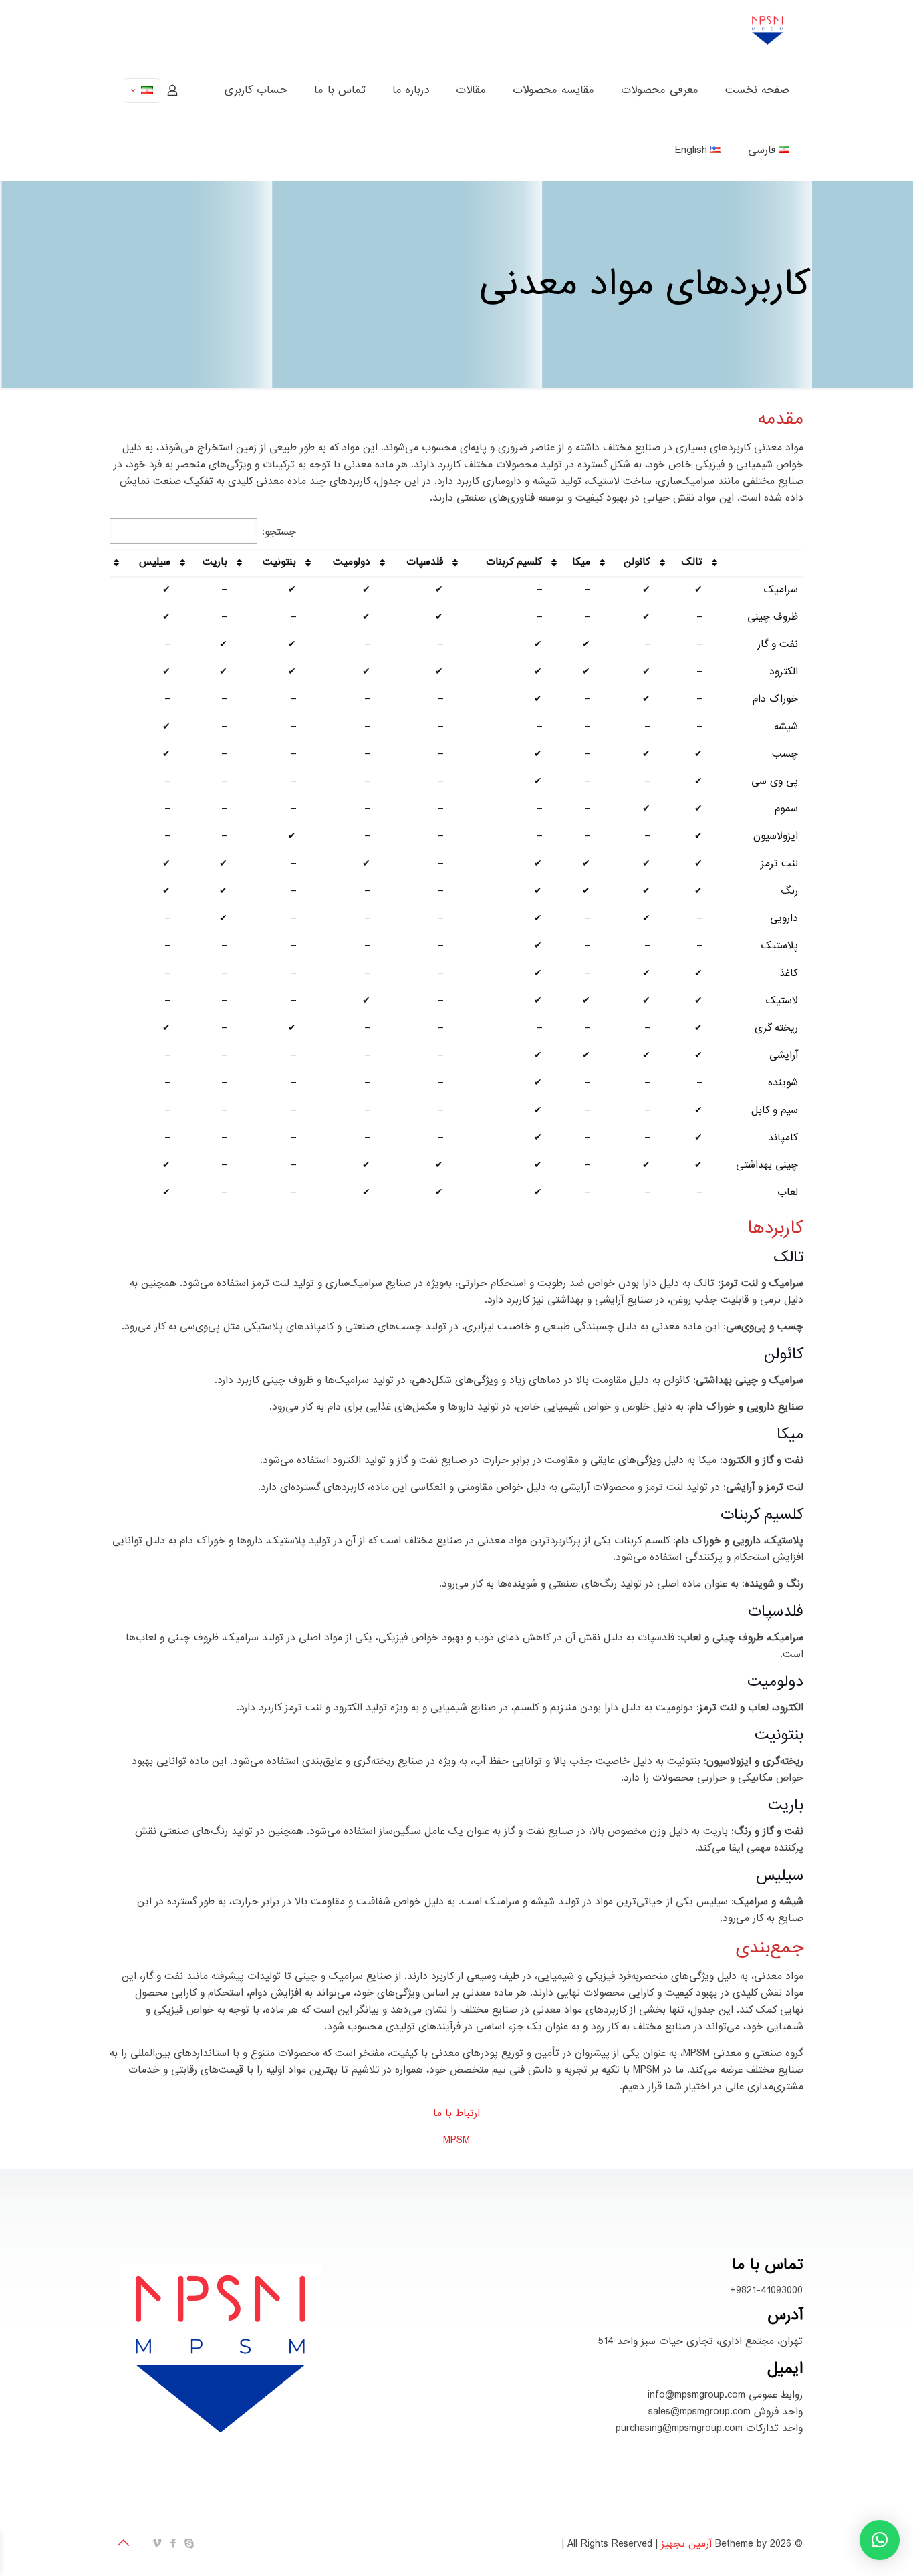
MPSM (456, 2140)
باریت (215, 562)
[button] (880, 2540)
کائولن (637, 562)
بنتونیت (279, 562)
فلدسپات (425, 562)
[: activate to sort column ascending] (756, 562)
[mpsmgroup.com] (768, 30)
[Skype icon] (190, 2544)
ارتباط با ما (456, 2113)
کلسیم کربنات (514, 562)
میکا (581, 562)
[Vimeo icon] (158, 2544)
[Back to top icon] (124, 2544)
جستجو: (279, 532)
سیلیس (155, 562)
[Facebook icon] (174, 2544)
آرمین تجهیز (686, 2544)
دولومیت (352, 562)
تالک (692, 562)
